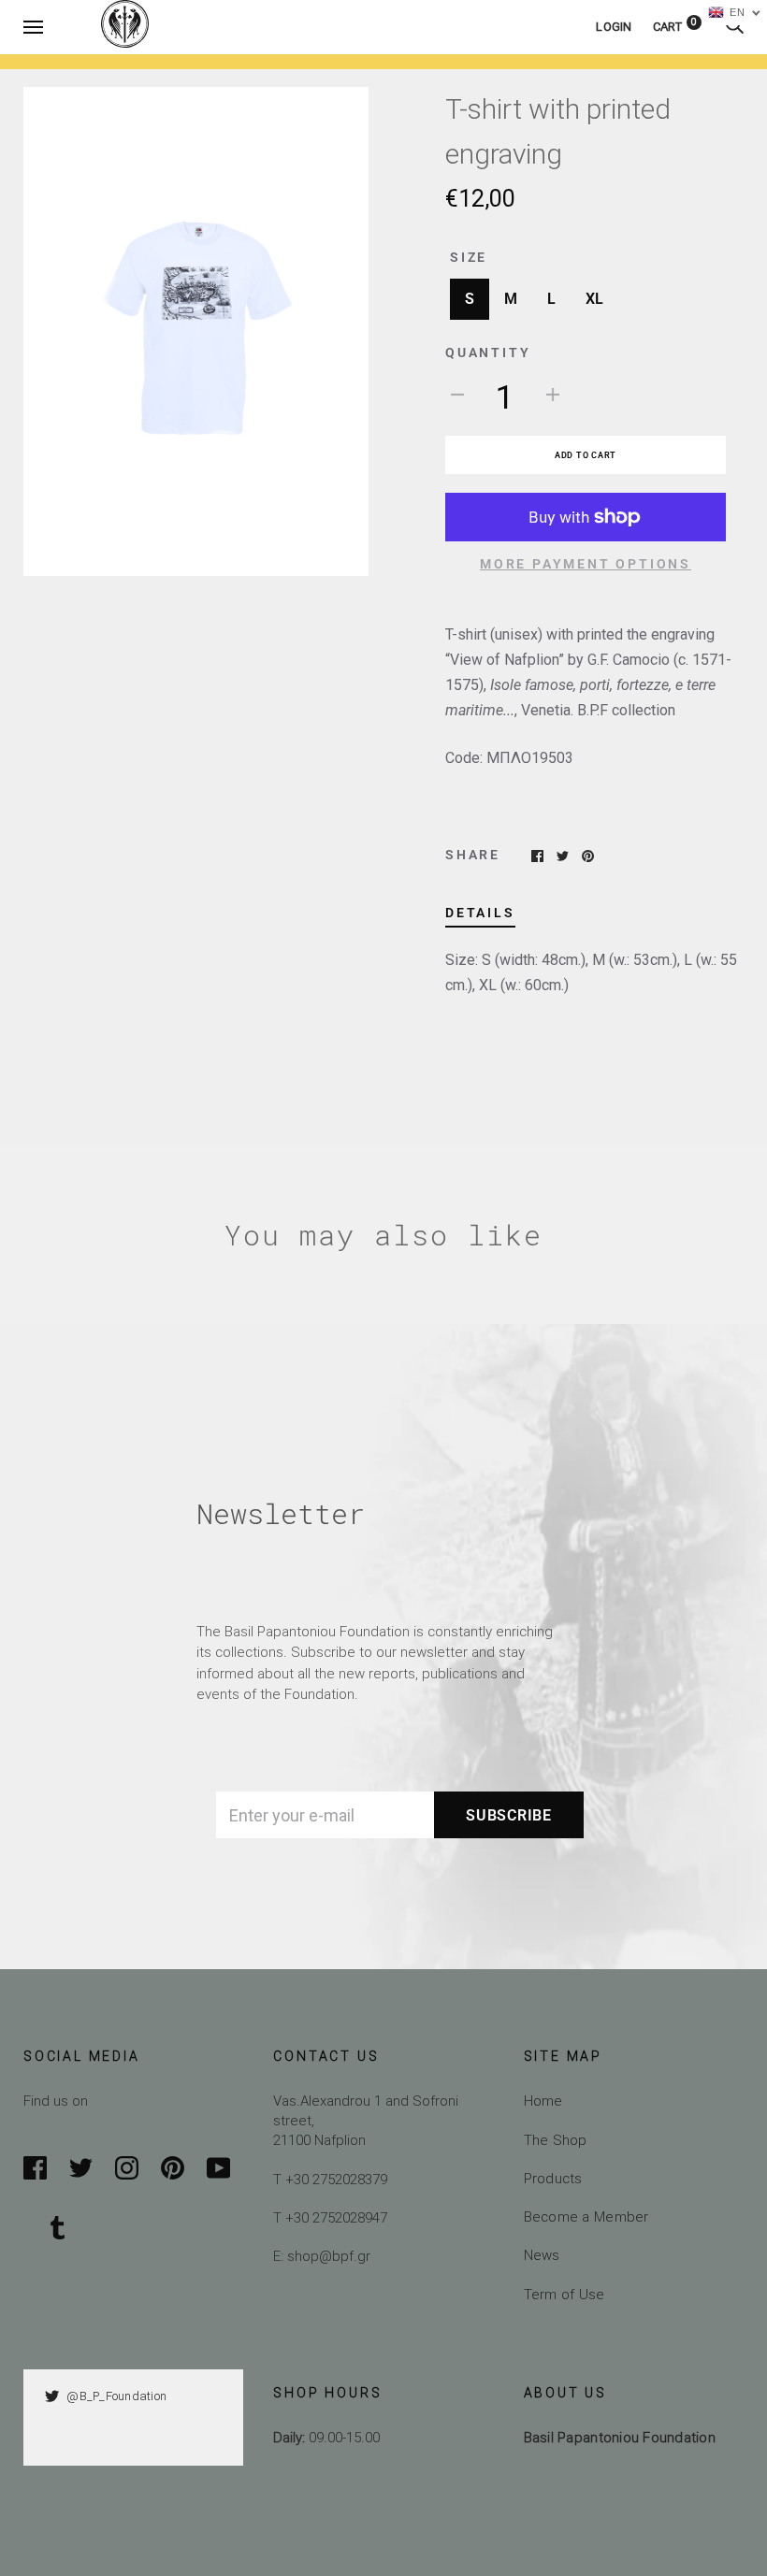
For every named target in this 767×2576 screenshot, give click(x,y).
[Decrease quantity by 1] (457, 394)
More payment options (586, 564)
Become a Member (586, 2216)
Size (469, 257)
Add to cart (586, 455)
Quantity (488, 353)
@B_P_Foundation (116, 2396)
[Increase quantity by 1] (553, 394)
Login (614, 27)
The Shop (556, 2140)
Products (553, 2178)
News (542, 2255)
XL (594, 299)
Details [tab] (480, 913)
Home (543, 2101)
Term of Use (564, 2294)
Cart (675, 27)
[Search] (734, 27)
